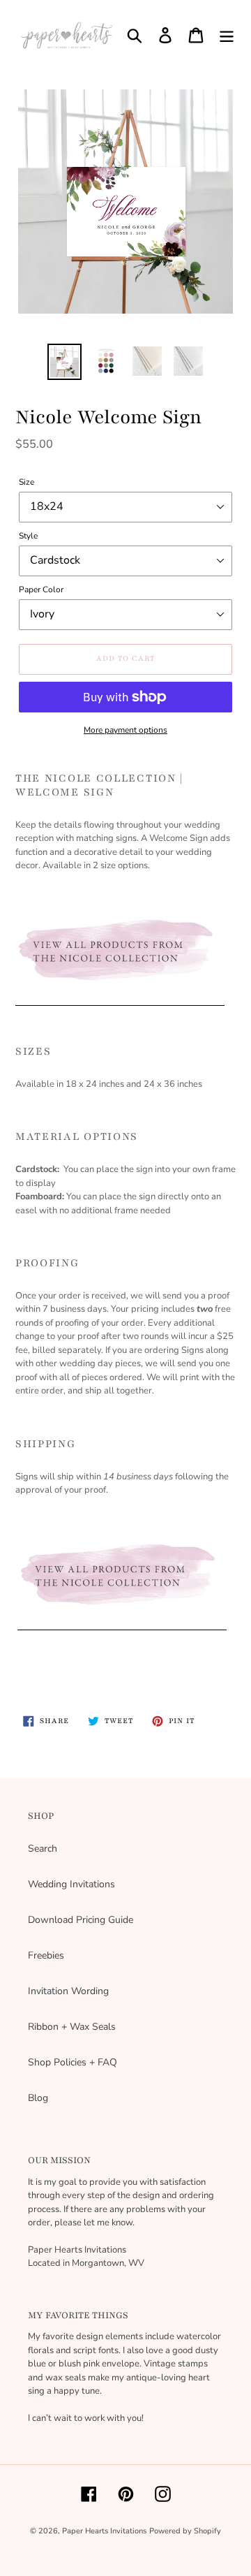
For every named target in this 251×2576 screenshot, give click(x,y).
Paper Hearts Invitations (104, 2531)
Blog (38, 2098)
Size (26, 482)
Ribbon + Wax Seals (72, 2027)
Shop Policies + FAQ (73, 2062)
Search (43, 1849)
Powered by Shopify (185, 2531)
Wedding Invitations (71, 1884)
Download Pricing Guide (81, 1920)
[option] (64, 362)
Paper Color (41, 590)
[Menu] (227, 35)
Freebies (46, 1955)
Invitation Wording (68, 1991)
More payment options (125, 730)
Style (28, 536)
